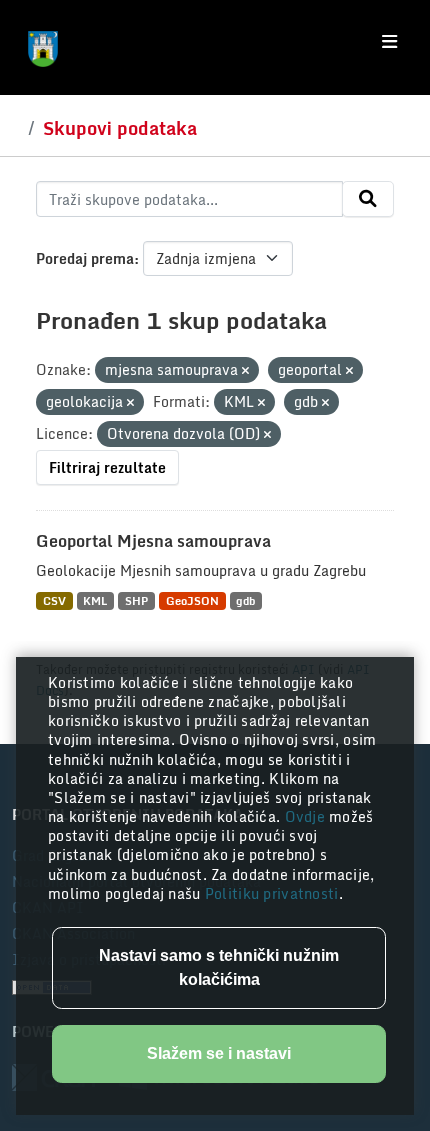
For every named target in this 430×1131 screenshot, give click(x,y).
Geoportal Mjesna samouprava (153, 541)
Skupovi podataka (120, 128)
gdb (245, 600)
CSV (54, 600)
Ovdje (307, 816)
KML (95, 600)
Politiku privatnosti (272, 893)
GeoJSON (192, 600)
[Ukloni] (245, 371)
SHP (136, 600)
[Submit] (368, 199)
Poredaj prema (85, 258)
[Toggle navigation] (389, 42)
